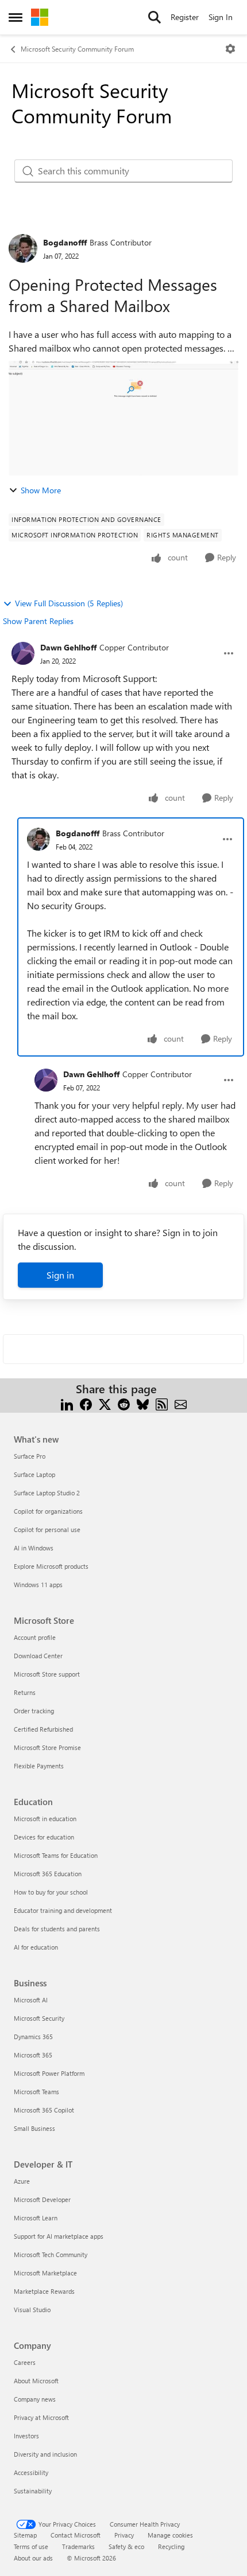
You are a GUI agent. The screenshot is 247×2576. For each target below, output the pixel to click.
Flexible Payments (39, 1766)
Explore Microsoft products (51, 1566)
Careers (25, 2362)
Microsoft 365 (33, 2055)
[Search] (155, 17)
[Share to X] (105, 1403)
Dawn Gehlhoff (68, 647)
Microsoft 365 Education (48, 1874)
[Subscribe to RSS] (162, 1403)
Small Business (34, 2128)
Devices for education (44, 1837)
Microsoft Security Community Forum (77, 49)
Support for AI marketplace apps (59, 2236)
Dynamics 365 (33, 2037)
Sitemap (25, 2535)
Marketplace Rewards (44, 2291)
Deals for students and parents (57, 1929)
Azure (22, 2181)
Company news (35, 2399)
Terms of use (31, 2546)
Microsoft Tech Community (51, 2255)
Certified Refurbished (43, 1729)
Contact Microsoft (76, 2535)
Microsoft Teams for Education (56, 1855)
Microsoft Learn (36, 2218)
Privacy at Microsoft (41, 2417)
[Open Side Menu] (16, 17)
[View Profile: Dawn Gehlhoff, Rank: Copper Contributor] (23, 653)
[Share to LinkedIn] (67, 1403)
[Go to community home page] (40, 17)
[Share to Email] (181, 1403)
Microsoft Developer (42, 2199)
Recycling (171, 2546)
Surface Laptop (34, 1474)
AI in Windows (34, 1548)
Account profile (35, 1637)
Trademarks (78, 2546)
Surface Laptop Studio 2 (47, 1493)
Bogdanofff (65, 242)
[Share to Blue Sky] (143, 1403)
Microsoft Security (39, 2018)
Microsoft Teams (36, 2092)
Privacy (124, 2535)
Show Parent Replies (38, 621)
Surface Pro (30, 1456)
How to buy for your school (51, 1892)
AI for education (36, 1947)
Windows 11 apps (38, 1585)
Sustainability (33, 2491)
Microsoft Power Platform (49, 2073)
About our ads (33, 2558)
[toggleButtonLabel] (230, 49)
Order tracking (34, 1711)
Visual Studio (32, 2310)
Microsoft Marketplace (45, 2273)
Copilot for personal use (47, 1529)
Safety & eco (126, 2546)
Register (185, 17)
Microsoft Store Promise (47, 1747)
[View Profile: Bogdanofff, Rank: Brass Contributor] (23, 248)
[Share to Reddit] (124, 1403)
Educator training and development (63, 1910)
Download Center (38, 1656)
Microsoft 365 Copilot (44, 2110)
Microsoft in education (45, 1819)
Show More (41, 490)
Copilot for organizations (48, 1511)
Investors (26, 2436)
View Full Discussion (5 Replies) (69, 603)
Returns (25, 1692)
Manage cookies (170, 2535)
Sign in (60, 1275)
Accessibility (31, 2472)
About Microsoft (36, 2381)
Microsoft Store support (47, 1674)
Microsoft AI (31, 2000)
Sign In (221, 17)
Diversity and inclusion (45, 2454)
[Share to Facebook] (86, 1403)
